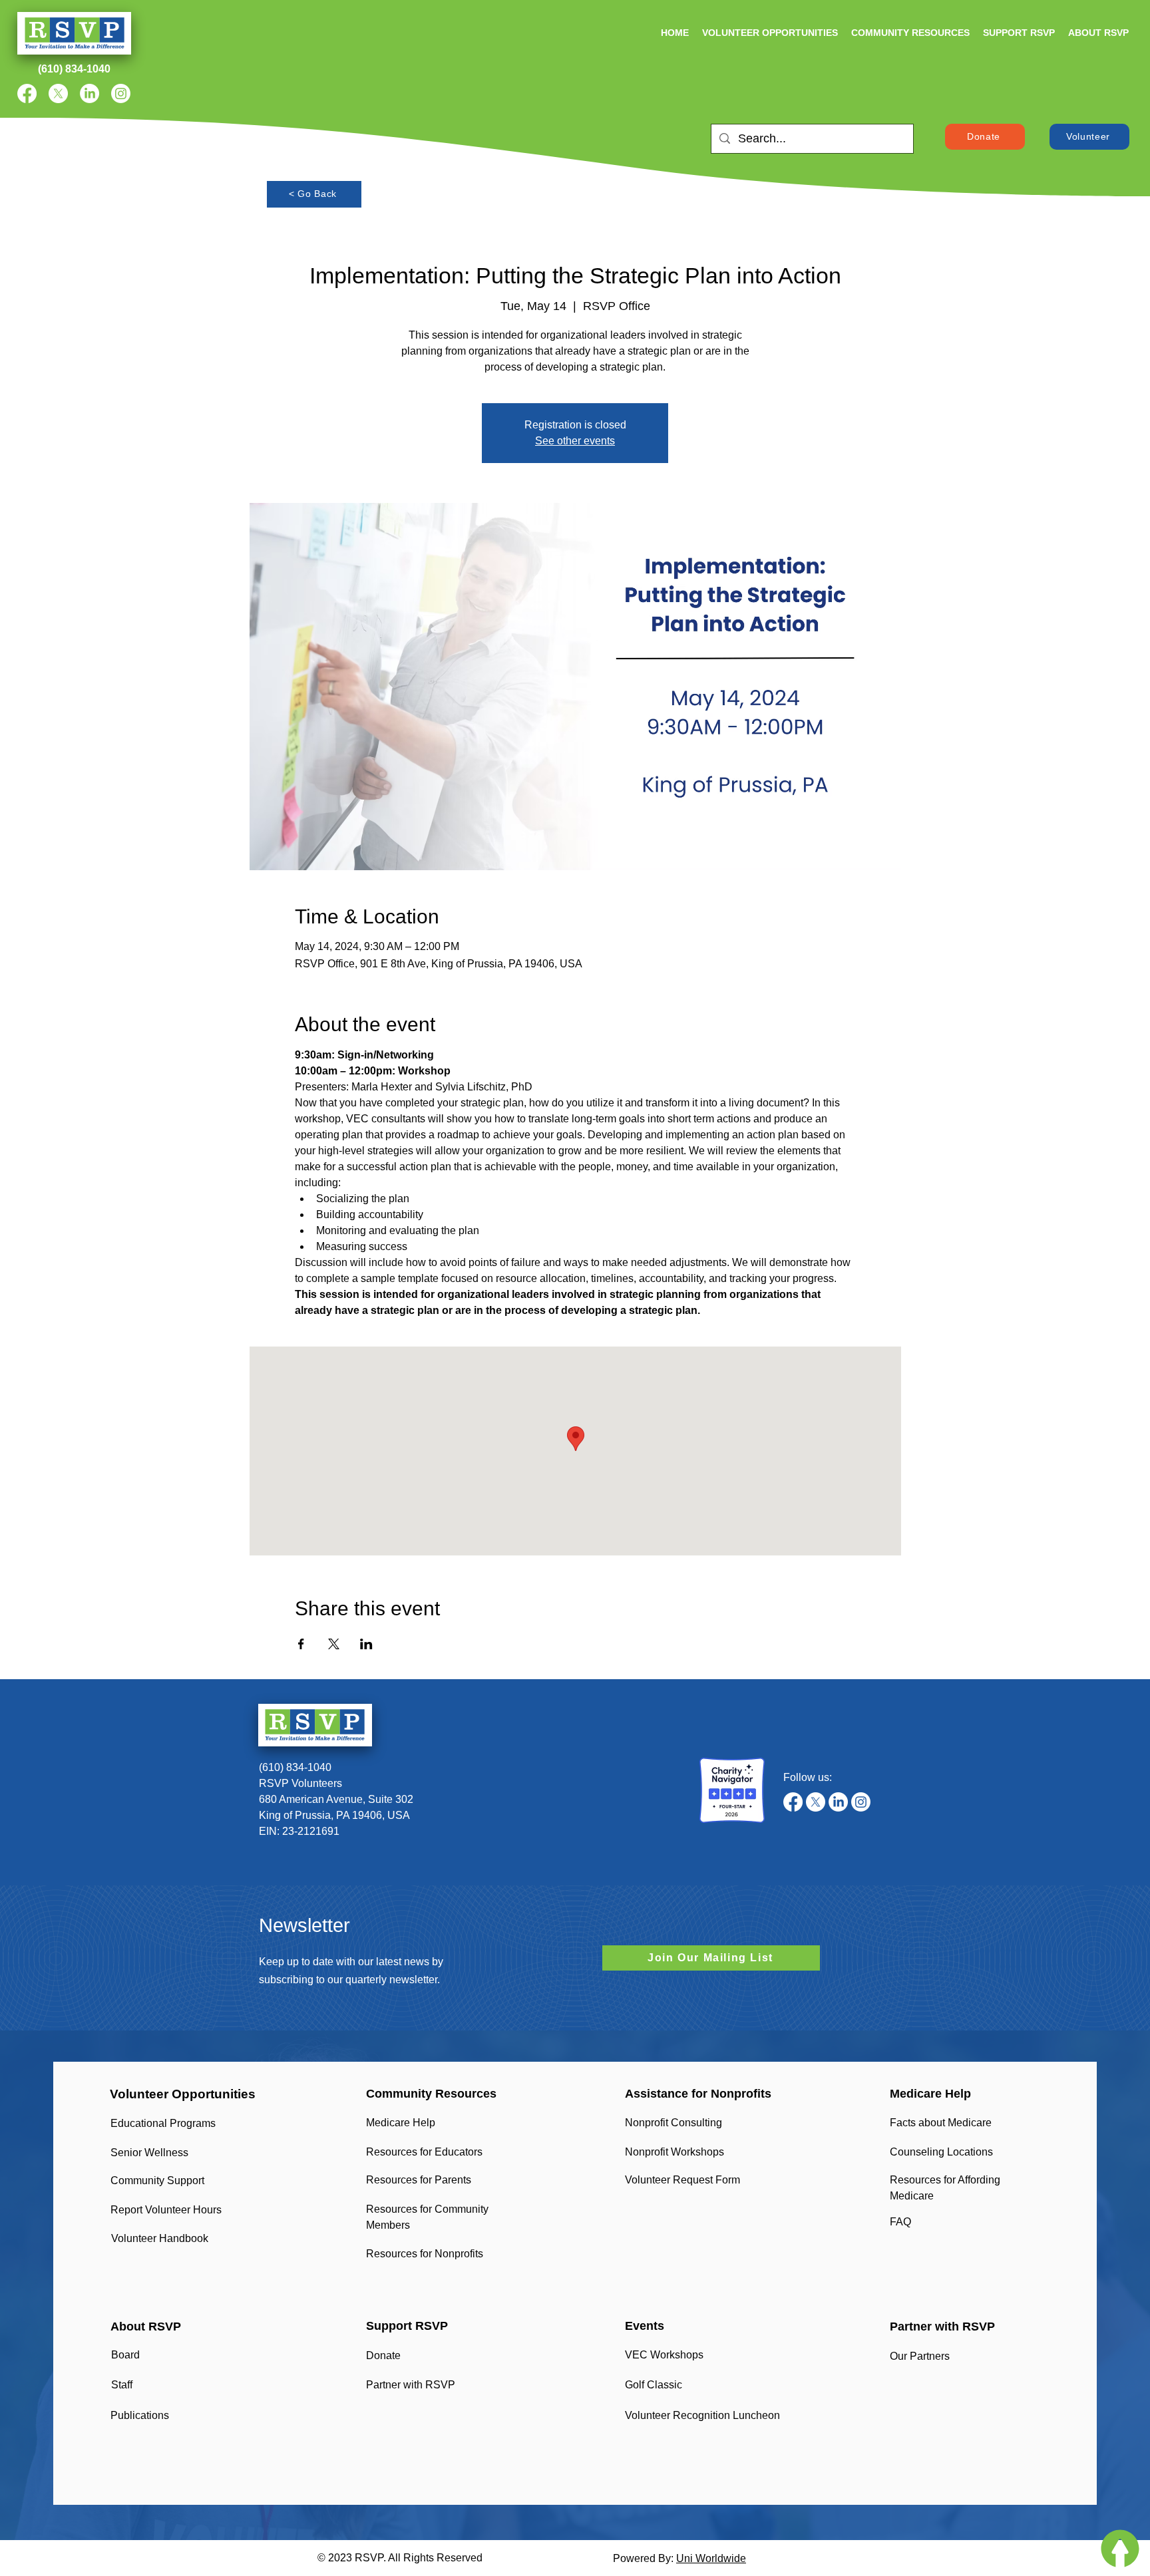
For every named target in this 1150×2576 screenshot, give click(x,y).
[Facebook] (27, 93)
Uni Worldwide (711, 2558)
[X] (58, 93)
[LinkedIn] (90, 93)
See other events (575, 441)
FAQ (900, 2222)
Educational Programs (163, 2123)
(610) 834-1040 (295, 1767)
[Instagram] (121, 93)
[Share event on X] (334, 1644)
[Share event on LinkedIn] (366, 1644)
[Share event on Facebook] (301, 1644)
